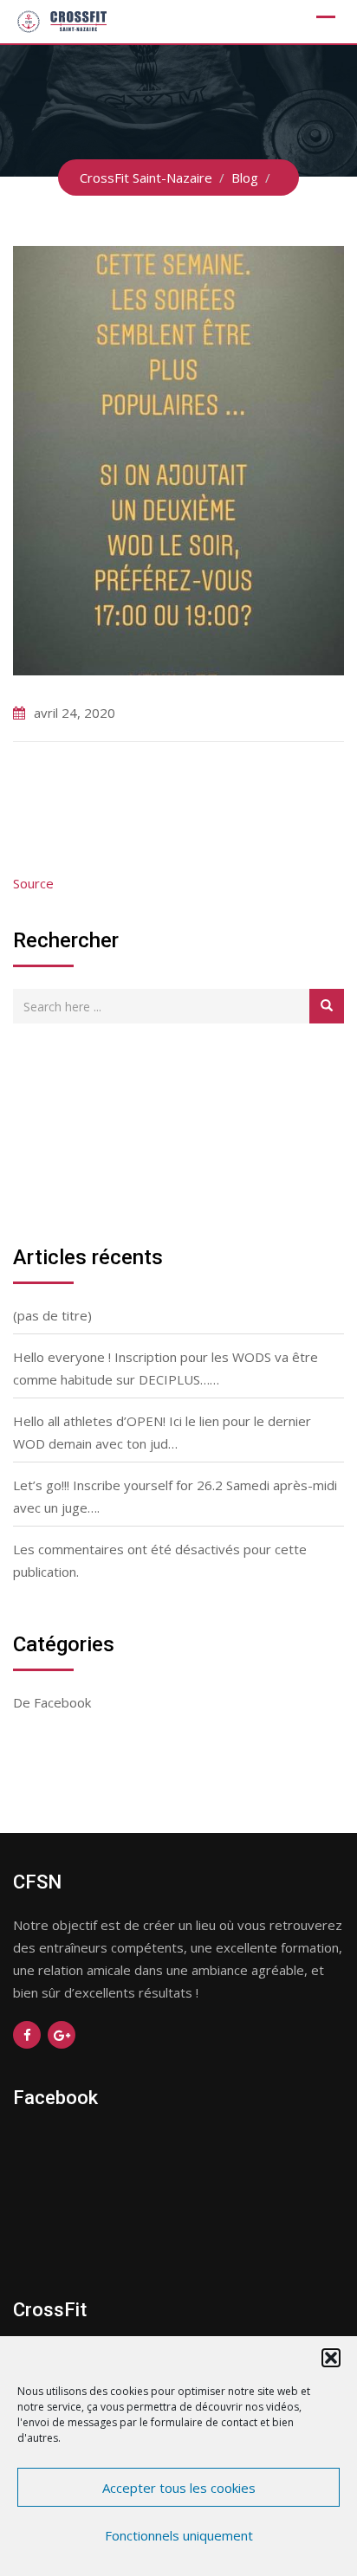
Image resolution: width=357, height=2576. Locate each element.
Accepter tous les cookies (179, 2488)
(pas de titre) (52, 1315)
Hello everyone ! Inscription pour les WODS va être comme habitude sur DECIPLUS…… (166, 1368)
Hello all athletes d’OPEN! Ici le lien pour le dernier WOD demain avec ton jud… (162, 1432)
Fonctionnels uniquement (179, 2535)
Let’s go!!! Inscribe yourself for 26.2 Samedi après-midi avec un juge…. (175, 1496)
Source (33, 883)
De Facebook (52, 1702)
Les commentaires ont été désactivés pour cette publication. (160, 1560)
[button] (331, 2358)
